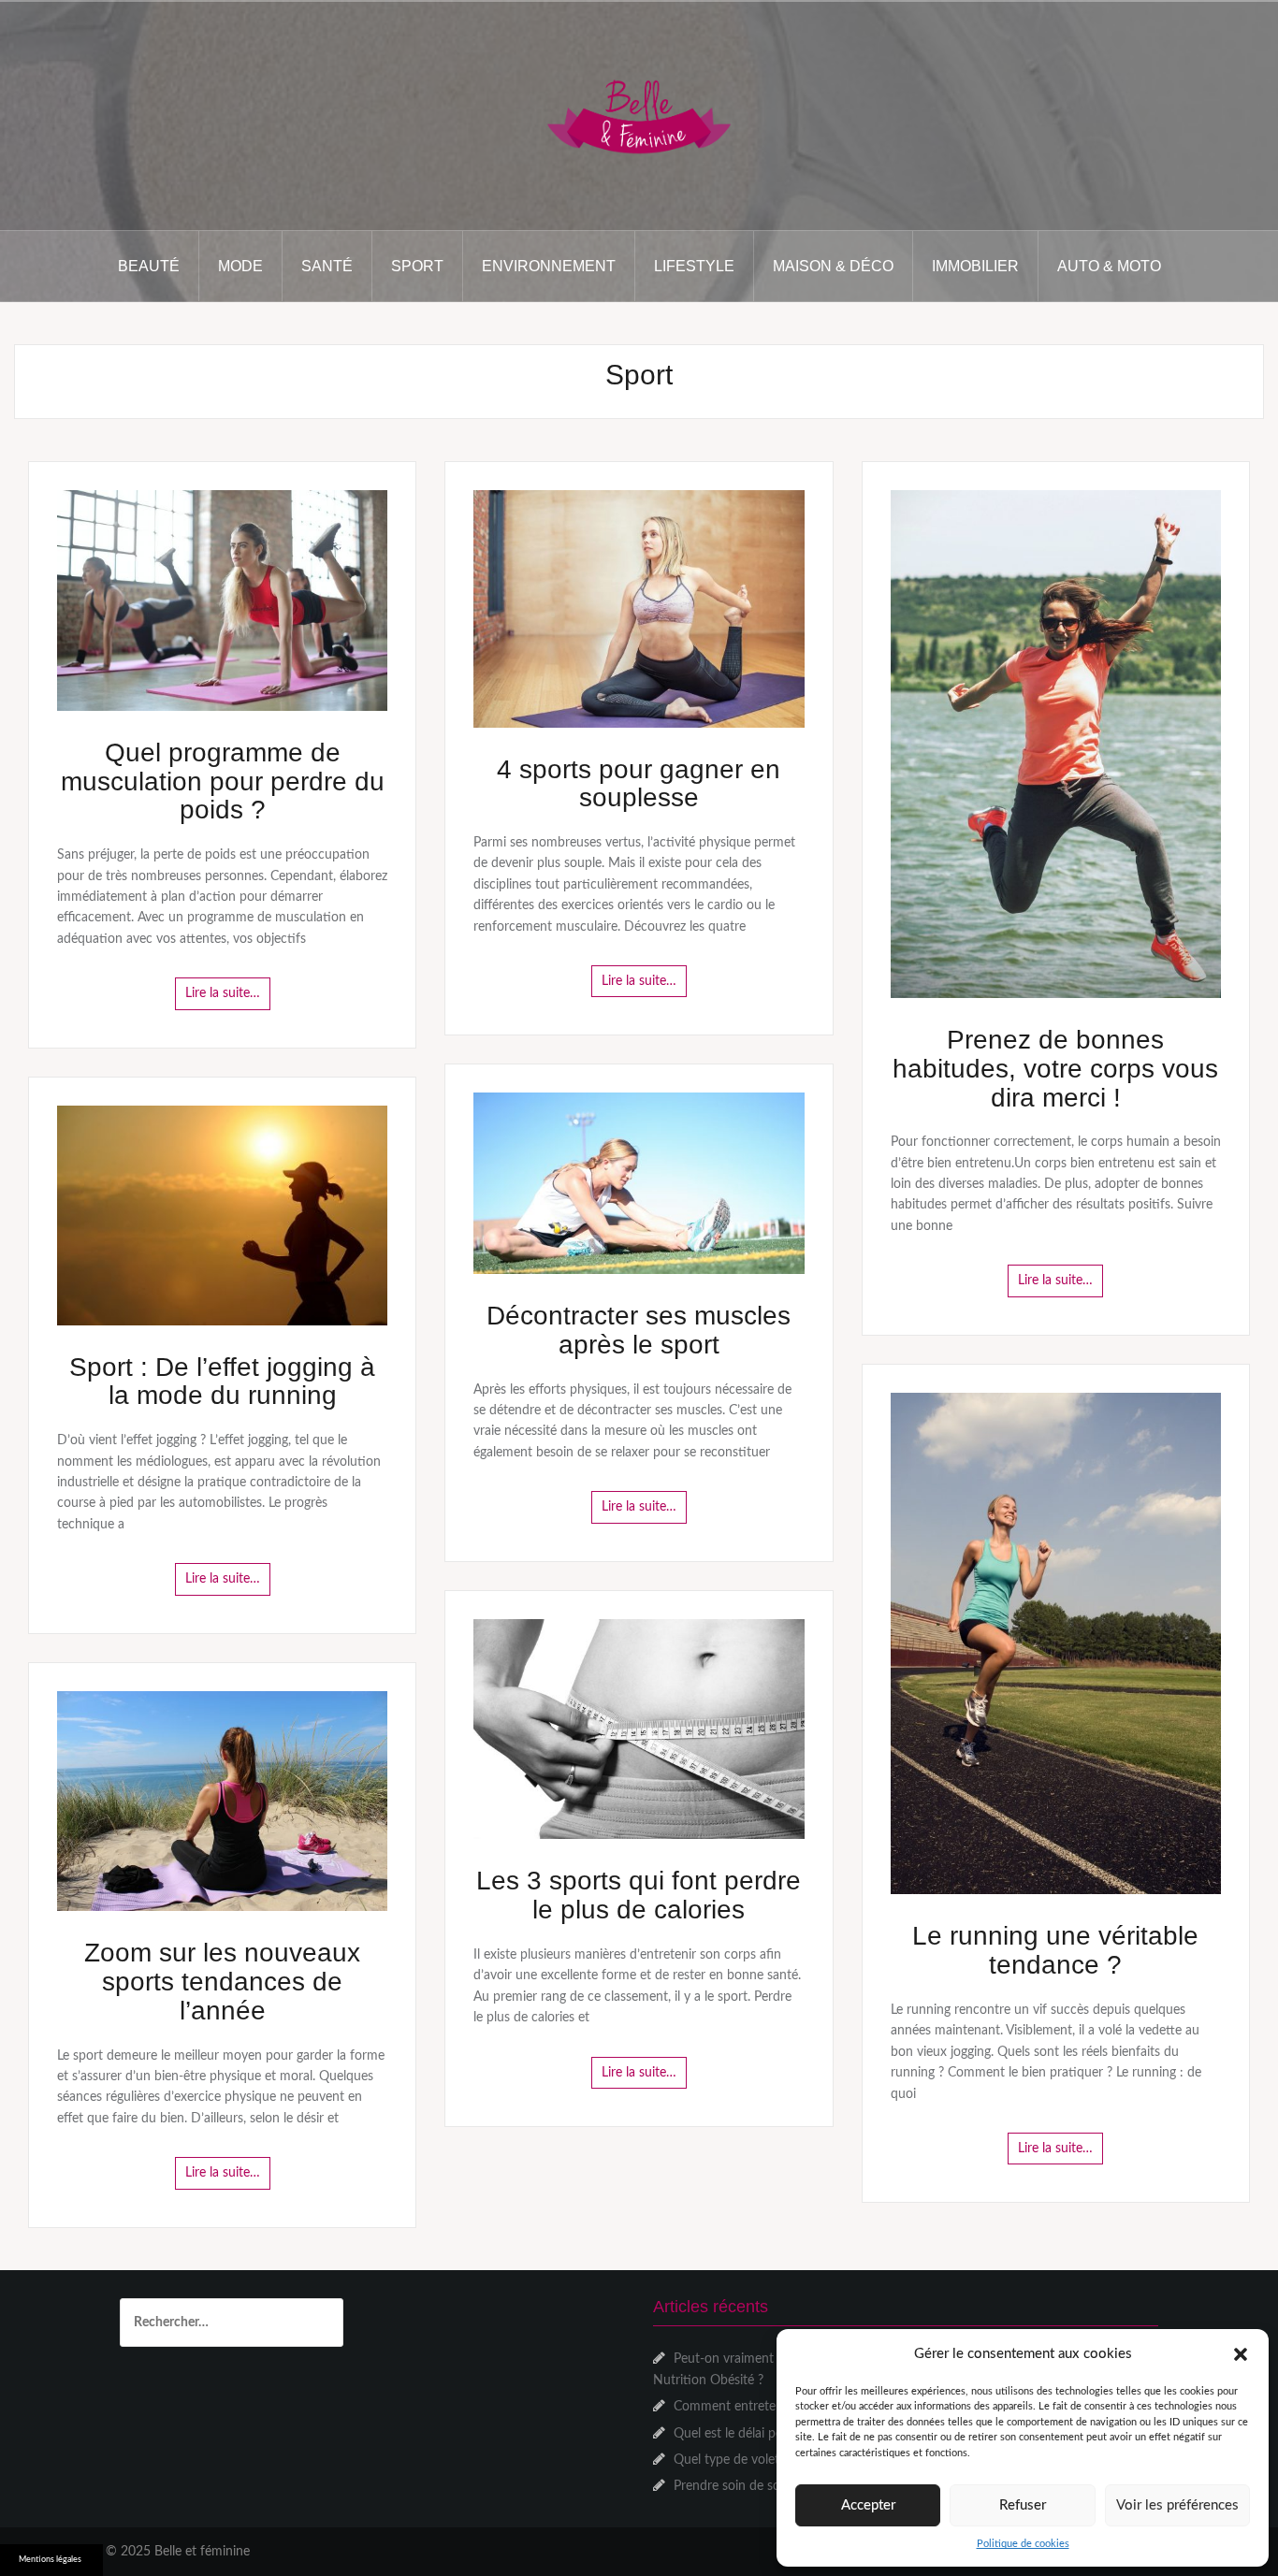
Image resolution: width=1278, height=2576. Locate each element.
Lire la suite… (223, 993)
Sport (417, 266)
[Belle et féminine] (639, 115)
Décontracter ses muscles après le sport (639, 1330)
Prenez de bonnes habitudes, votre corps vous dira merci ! (1055, 1069)
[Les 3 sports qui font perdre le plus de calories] (639, 1729)
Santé (327, 266)
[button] (1241, 2354)
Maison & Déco (833, 266)
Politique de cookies (1023, 2544)
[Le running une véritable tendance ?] (1056, 1643)
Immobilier (975, 266)
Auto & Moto (1109, 266)
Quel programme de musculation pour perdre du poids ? (223, 781)
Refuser (1023, 2505)
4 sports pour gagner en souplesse (639, 784)
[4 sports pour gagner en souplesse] (639, 608)
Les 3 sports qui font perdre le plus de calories (639, 1895)
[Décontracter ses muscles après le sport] (639, 1183)
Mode (240, 266)
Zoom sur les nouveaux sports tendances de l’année (222, 1982)
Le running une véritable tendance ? (1055, 1950)
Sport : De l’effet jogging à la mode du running (222, 1382)
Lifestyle (694, 266)
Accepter (868, 2505)
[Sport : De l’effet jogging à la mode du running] (222, 1215)
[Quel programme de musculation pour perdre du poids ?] (222, 601)
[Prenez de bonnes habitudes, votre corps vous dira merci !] (1056, 744)
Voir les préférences (1177, 2505)
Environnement (549, 266)
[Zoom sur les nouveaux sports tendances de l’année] (222, 1801)
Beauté (149, 266)
